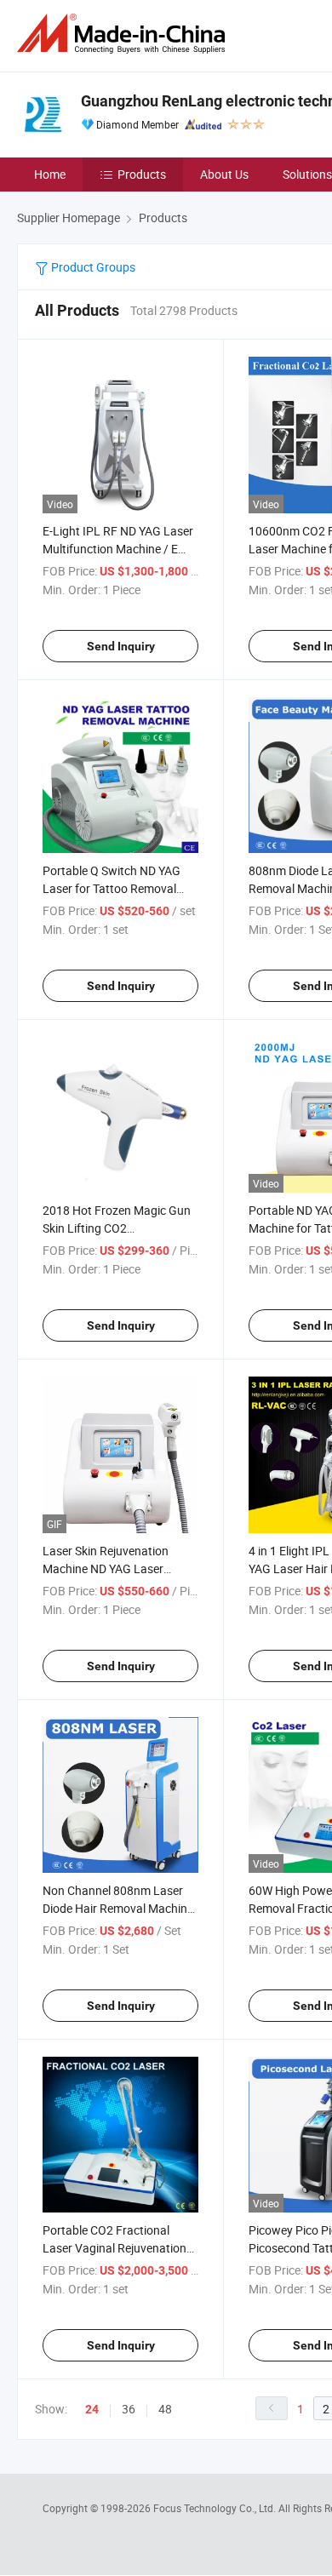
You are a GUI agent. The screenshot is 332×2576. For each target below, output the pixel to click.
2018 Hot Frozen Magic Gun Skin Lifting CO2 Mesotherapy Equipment (117, 1228)
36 (129, 2409)
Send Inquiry (121, 646)
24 (92, 2409)
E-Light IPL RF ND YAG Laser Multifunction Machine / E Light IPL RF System (118, 549)
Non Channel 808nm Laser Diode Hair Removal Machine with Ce (118, 1908)
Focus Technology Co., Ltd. (216, 2508)
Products (142, 174)
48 (165, 2409)
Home (50, 174)
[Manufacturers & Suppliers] (124, 34)
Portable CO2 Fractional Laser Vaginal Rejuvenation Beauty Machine (114, 2248)
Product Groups (92, 267)
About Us (224, 174)
